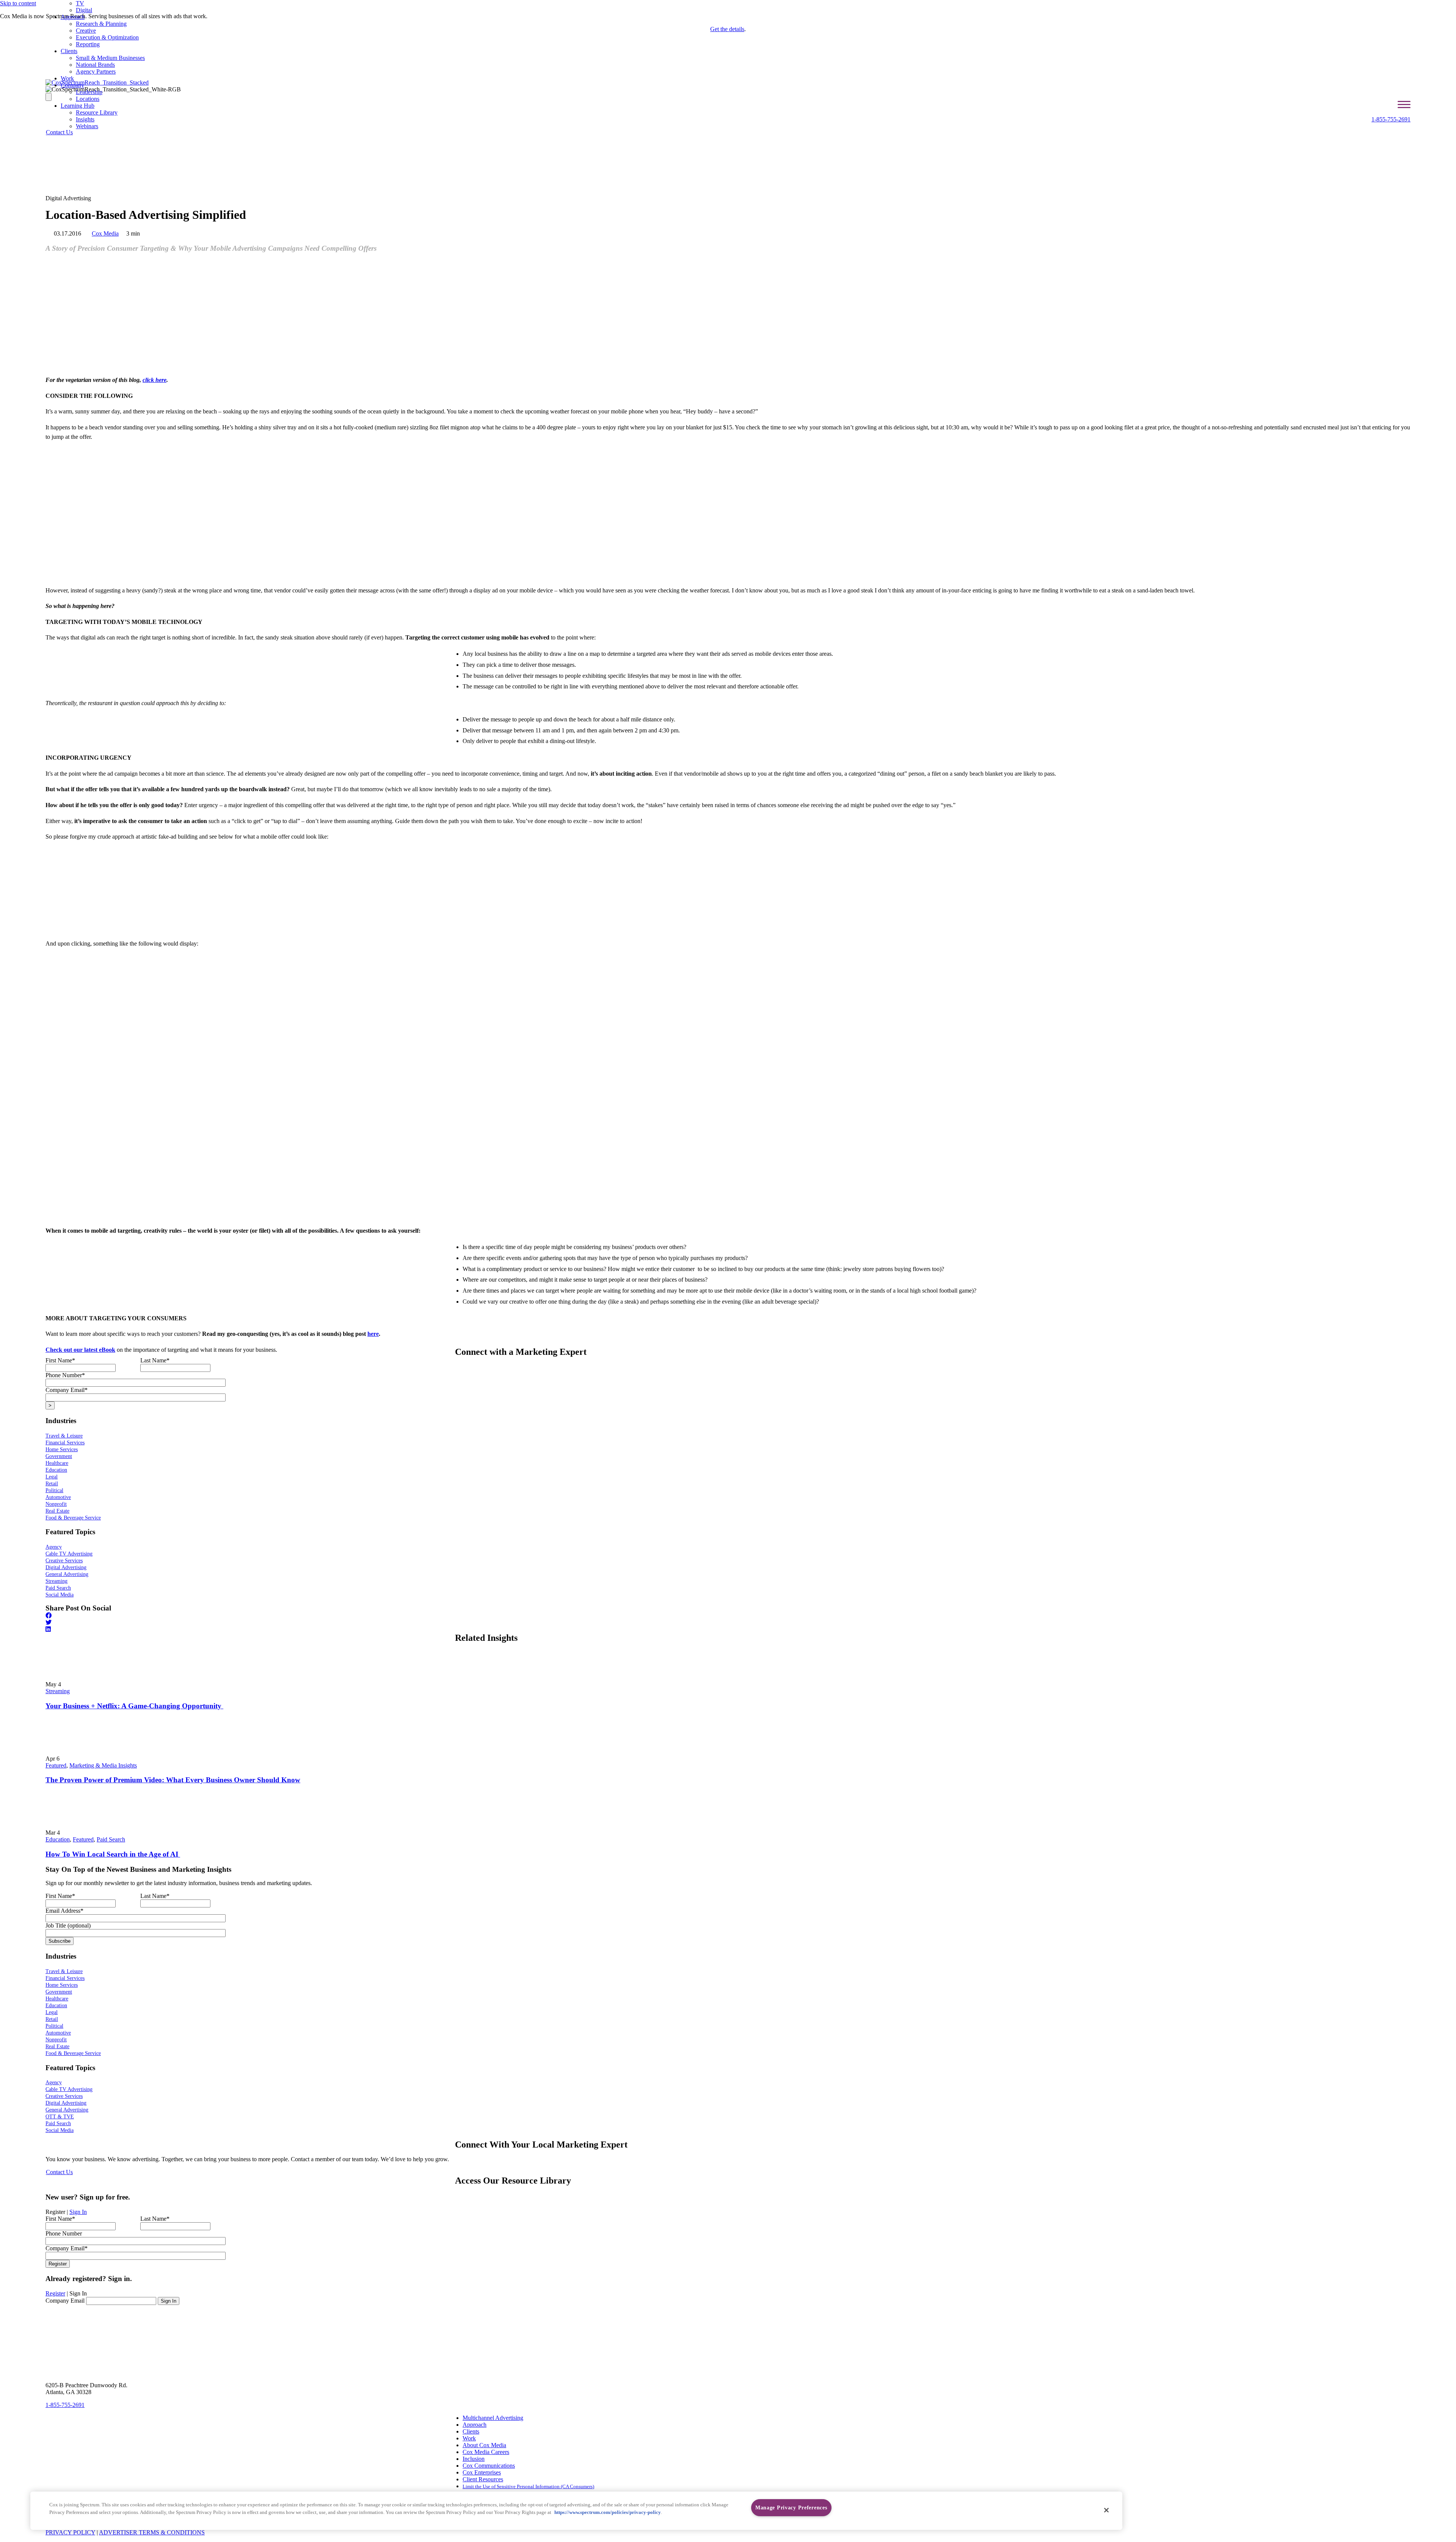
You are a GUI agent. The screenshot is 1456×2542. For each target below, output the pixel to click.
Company (72, 85)
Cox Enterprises (482, 2472)
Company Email (65, 2301)
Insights (85, 119)
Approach (73, 17)
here (373, 1334)
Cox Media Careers (486, 2452)
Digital (84, 10)
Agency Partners (96, 71)
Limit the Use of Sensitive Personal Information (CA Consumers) (528, 2486)
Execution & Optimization (107, 37)
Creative (86, 31)
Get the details (727, 29)
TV (80, 3)
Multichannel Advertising (493, 2418)
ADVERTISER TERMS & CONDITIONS (152, 2532)
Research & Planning (101, 24)
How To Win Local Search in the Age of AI (113, 1854)
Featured (56, 1765)
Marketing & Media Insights (103, 1765)
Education (58, 1839)
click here (155, 380)
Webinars (87, 126)
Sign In (78, 2212)
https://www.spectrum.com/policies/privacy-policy (608, 2512)
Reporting (88, 44)
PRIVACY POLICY (70, 2532)
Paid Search (111, 1839)
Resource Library (97, 112)
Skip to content (18, 3)
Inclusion (474, 2459)
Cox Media (105, 233)
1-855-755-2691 (1391, 119)
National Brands (95, 65)
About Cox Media (484, 2445)
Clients (69, 51)
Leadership (89, 92)
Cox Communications (489, 2466)
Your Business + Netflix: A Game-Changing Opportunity (134, 1706)
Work (67, 78)
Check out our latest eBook (80, 1350)
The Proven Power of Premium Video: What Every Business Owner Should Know (173, 1780)
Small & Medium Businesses (110, 58)
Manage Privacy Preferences (791, 2507)
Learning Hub (78, 106)
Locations (88, 99)
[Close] (1106, 2510)
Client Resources (483, 2479)
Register (55, 2293)
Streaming (58, 1691)
